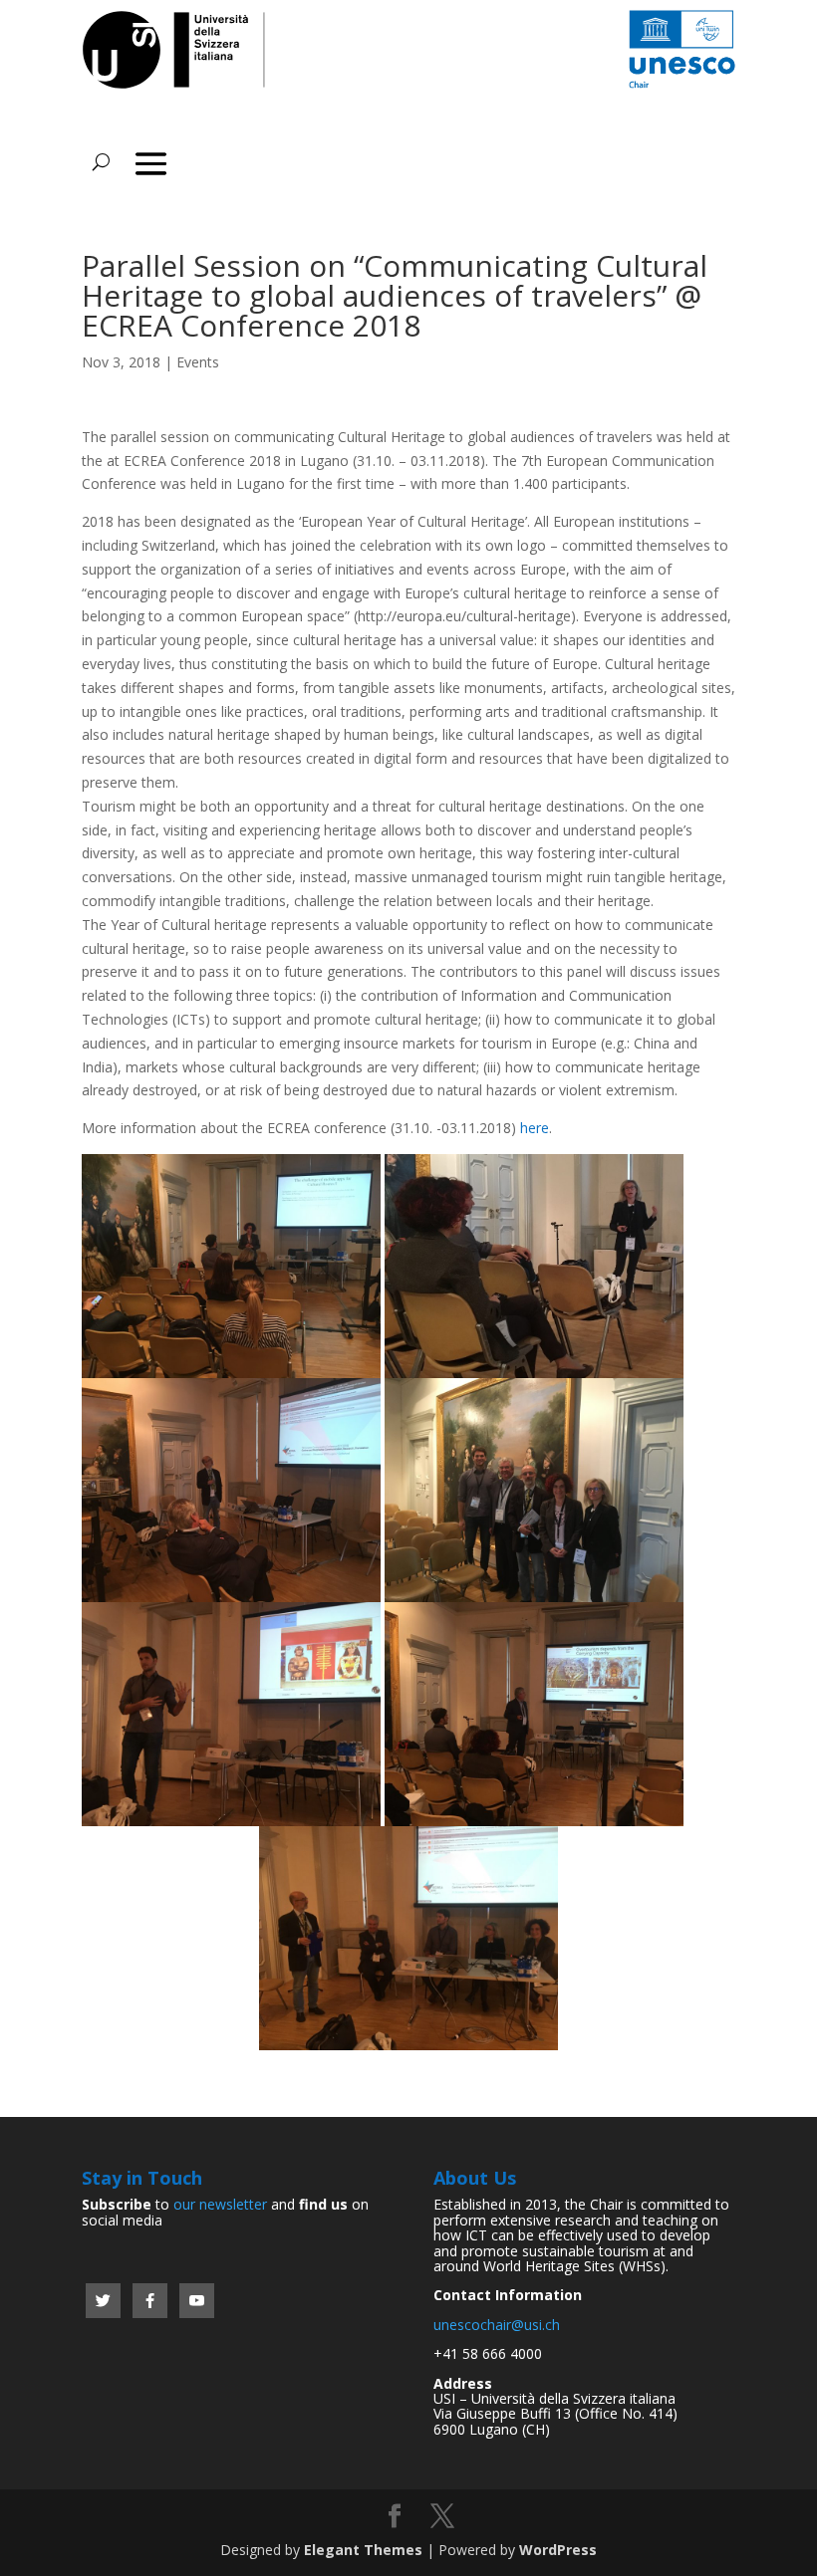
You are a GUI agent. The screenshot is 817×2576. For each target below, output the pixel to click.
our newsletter (220, 2204)
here (535, 1128)
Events (198, 362)
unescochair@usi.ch (497, 2325)
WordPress (558, 2550)
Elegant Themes (363, 2550)
